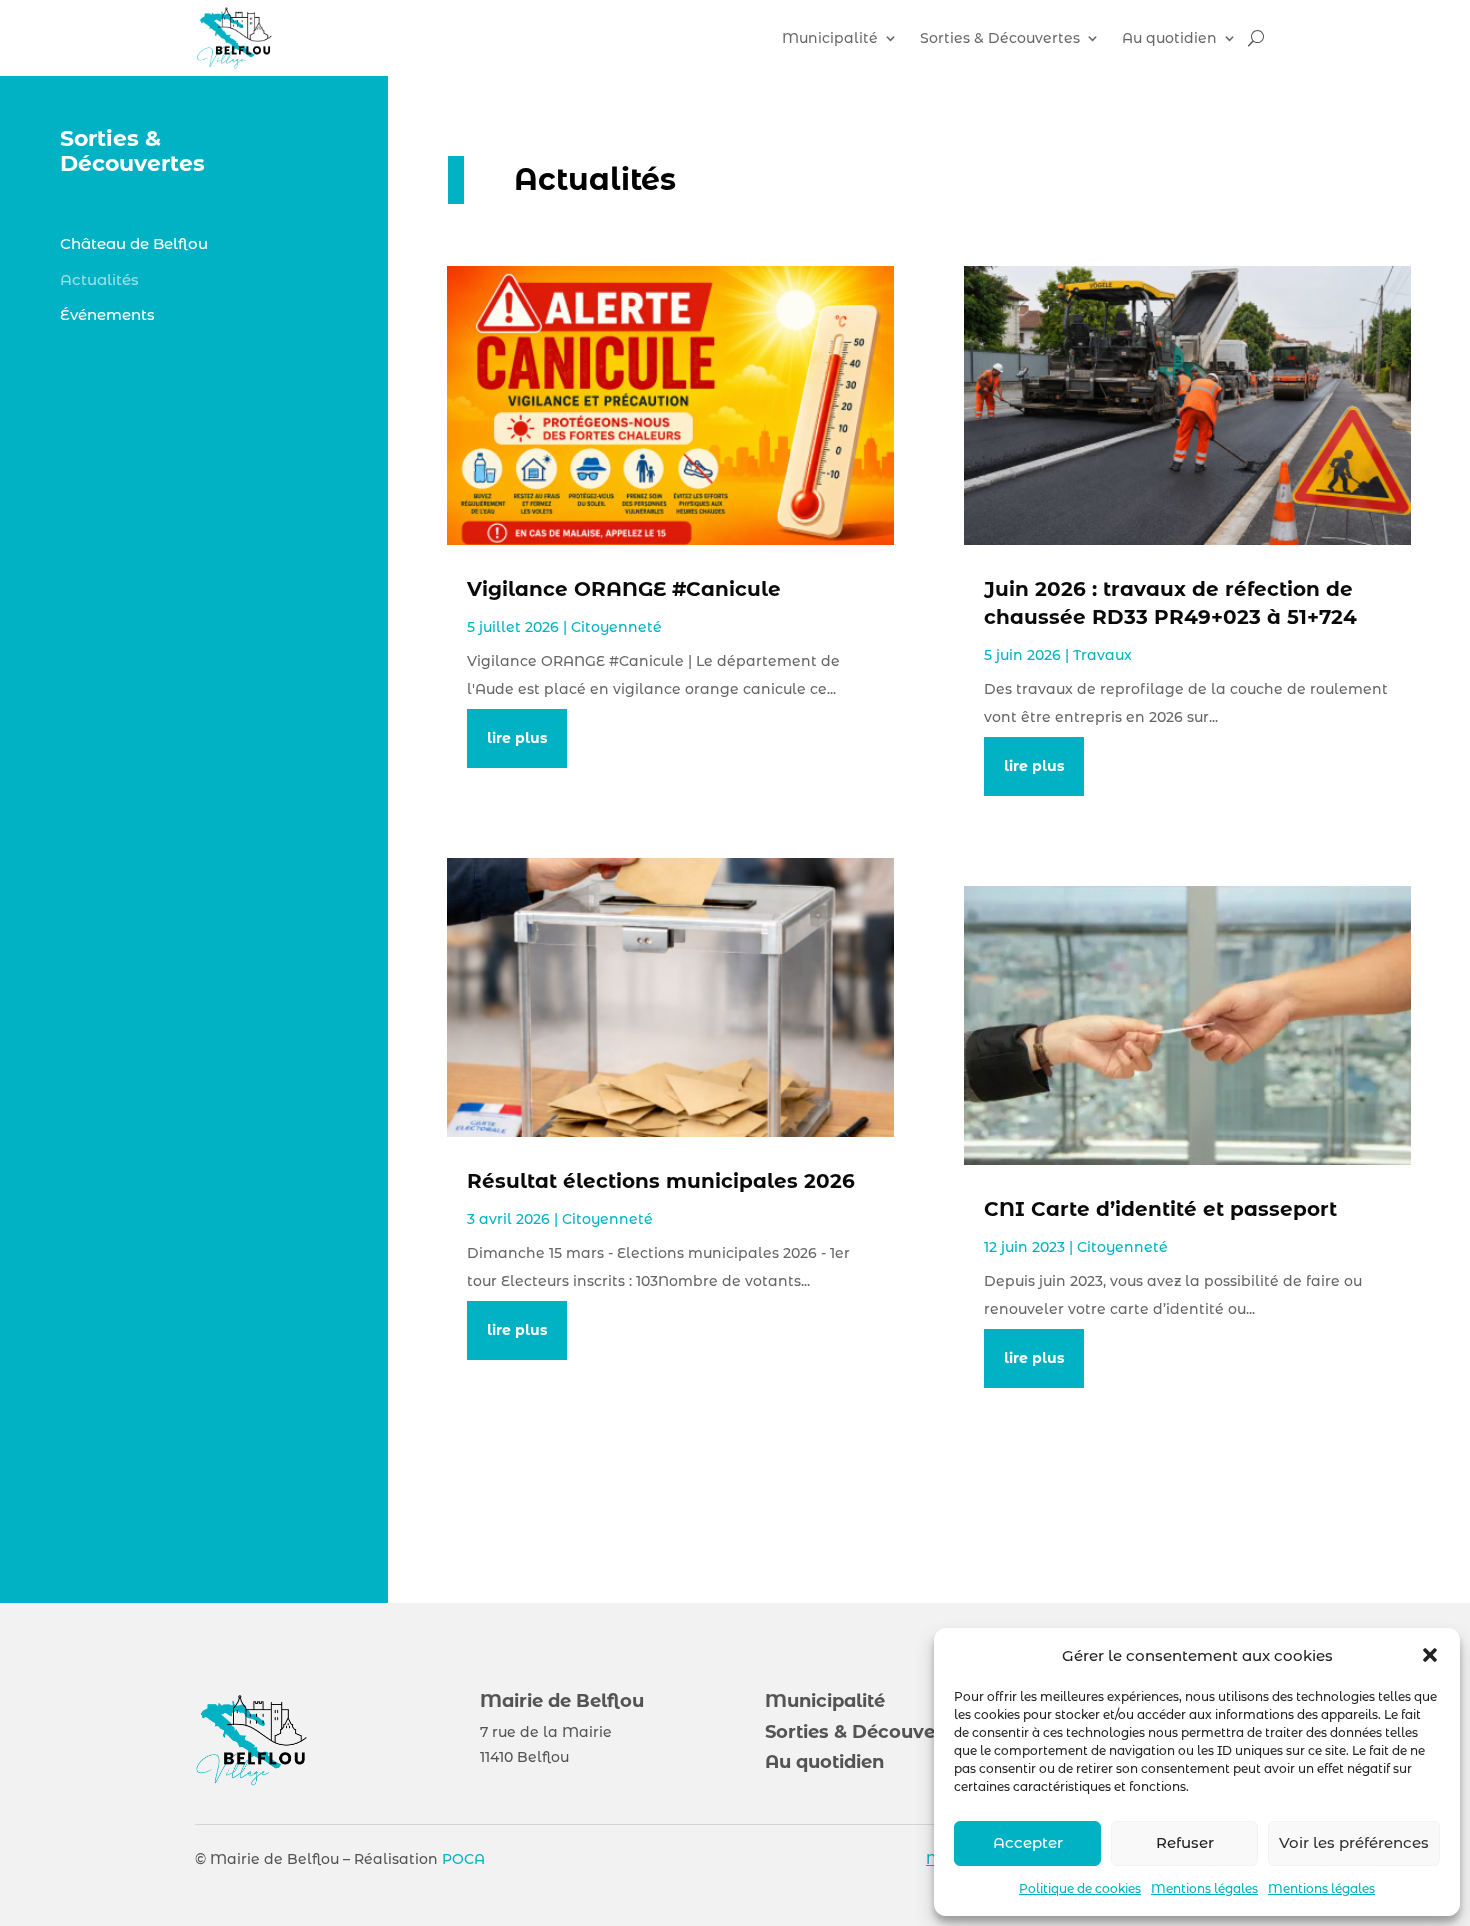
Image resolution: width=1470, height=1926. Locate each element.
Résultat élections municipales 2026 (661, 1181)
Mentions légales (1204, 1888)
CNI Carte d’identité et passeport (1160, 1209)
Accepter (1028, 1842)
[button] (1430, 1655)
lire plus (517, 738)
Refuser (1185, 1842)
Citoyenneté (616, 627)
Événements (107, 314)
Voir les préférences (1354, 1842)
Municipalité (830, 38)
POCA (463, 1859)
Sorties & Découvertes (1000, 38)
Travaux (1102, 655)
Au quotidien (1169, 38)
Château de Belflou (134, 243)
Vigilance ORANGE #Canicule (627, 589)
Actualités (99, 279)
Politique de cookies (1080, 1888)
